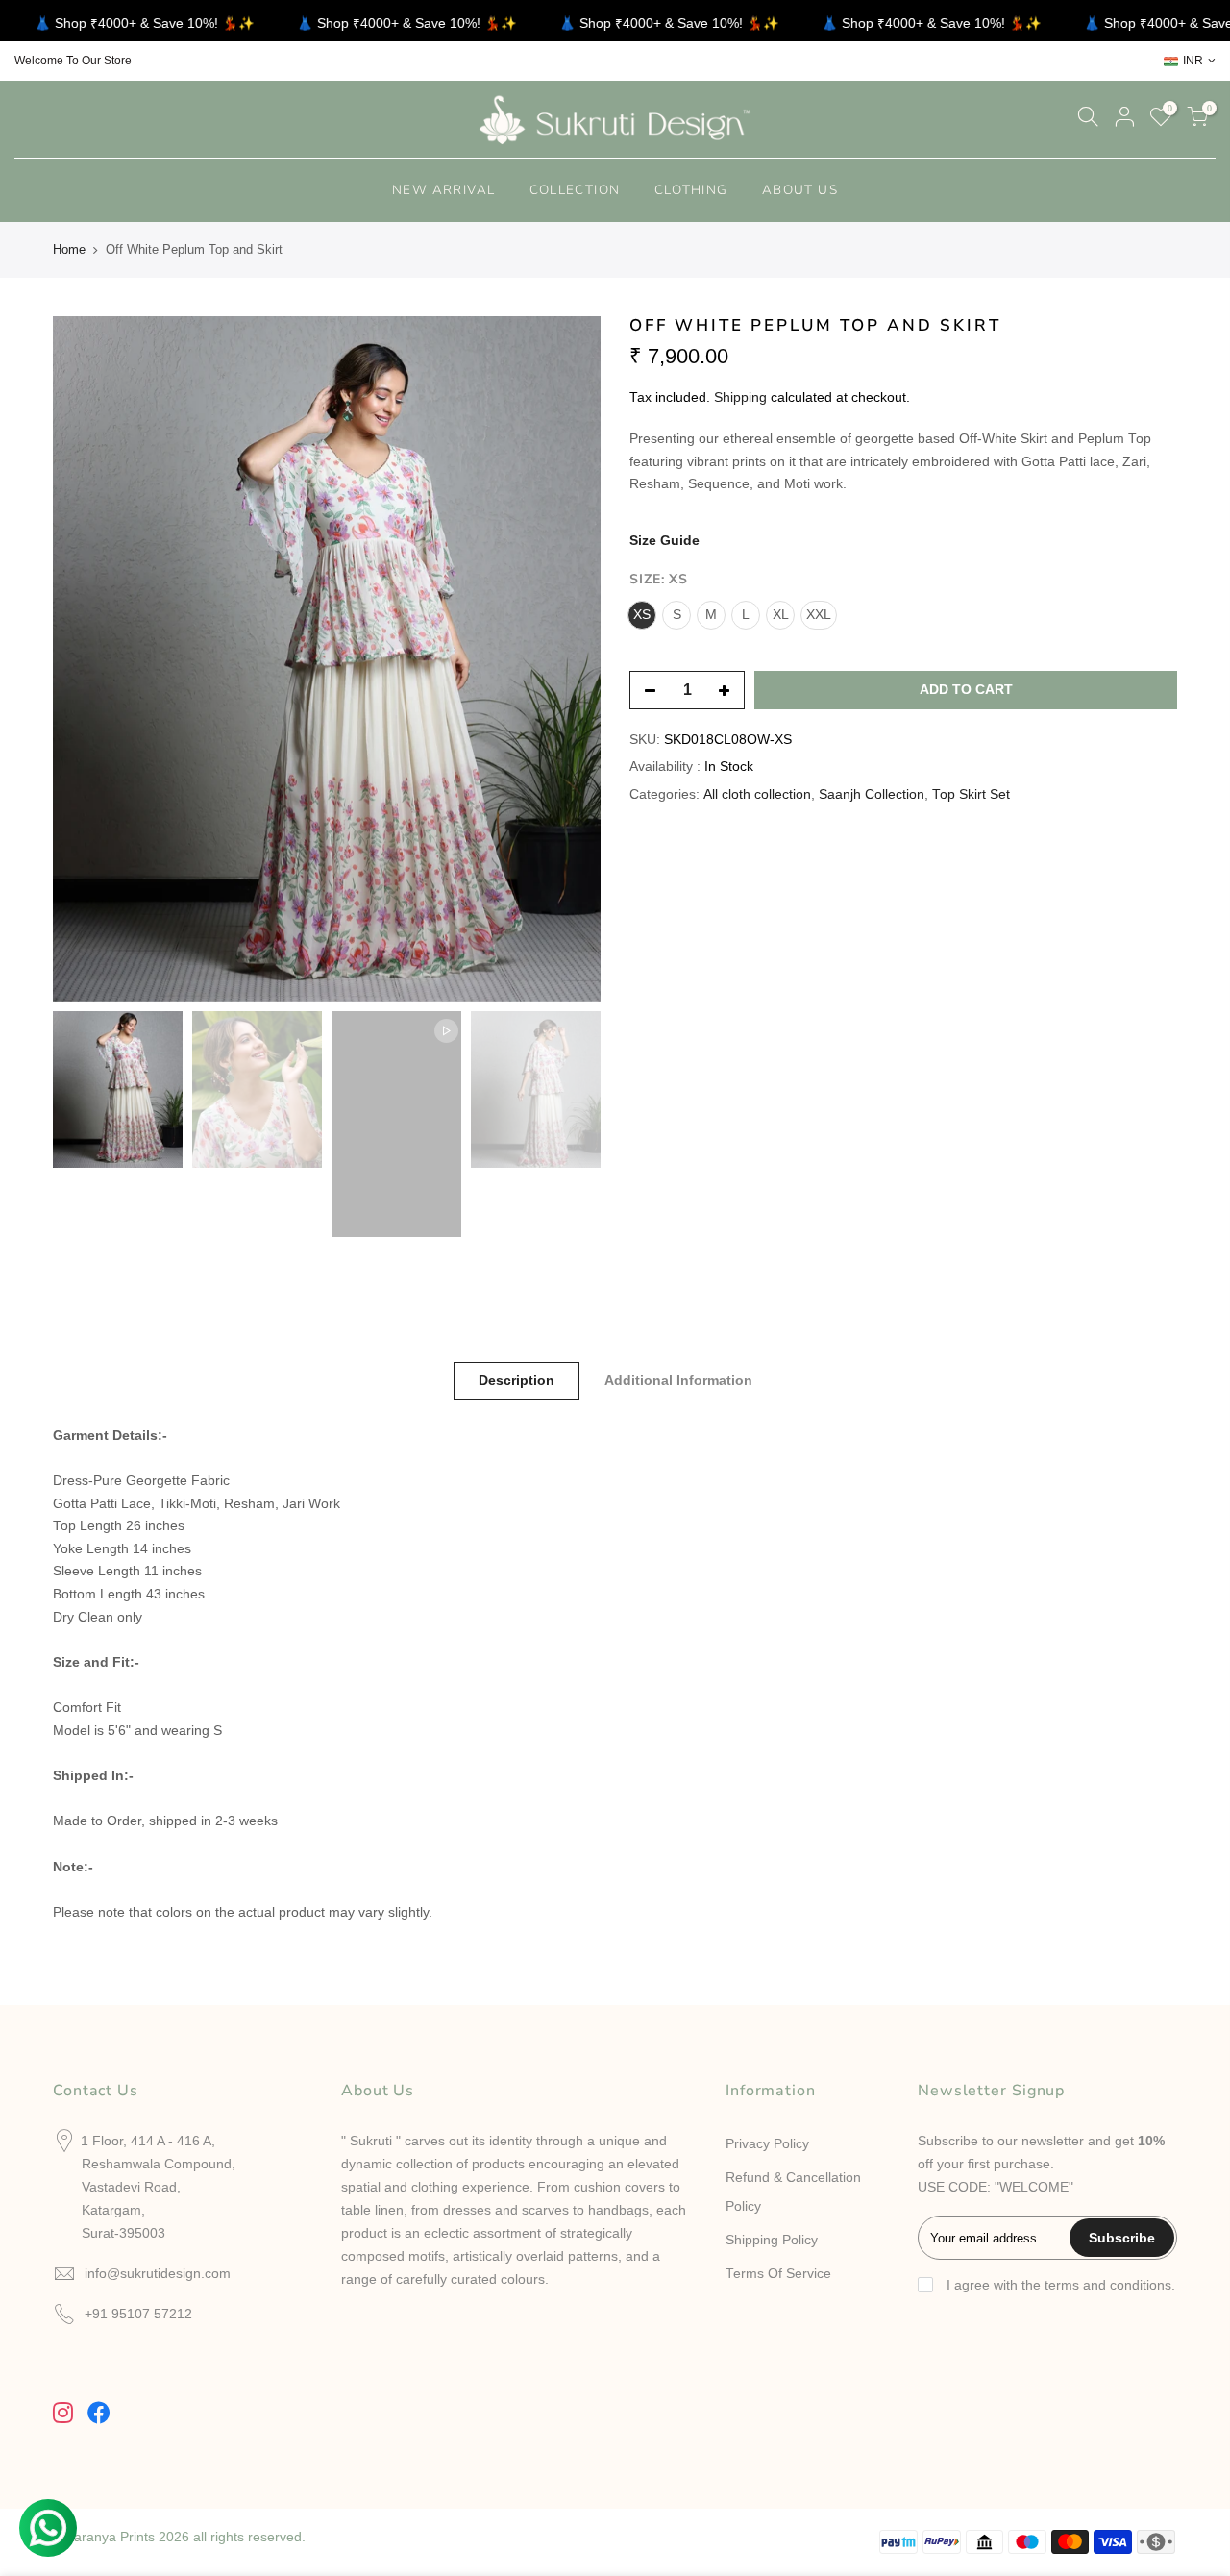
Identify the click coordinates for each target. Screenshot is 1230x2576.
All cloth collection (757, 794)
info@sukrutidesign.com (158, 2274)
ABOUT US (800, 190)
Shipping (740, 397)
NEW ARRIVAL (443, 190)
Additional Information (678, 1380)
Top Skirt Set (971, 794)
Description (517, 1380)
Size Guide (664, 541)
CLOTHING (691, 190)
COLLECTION (575, 190)
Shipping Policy (772, 2240)
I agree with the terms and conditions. (1059, 2285)
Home (69, 249)
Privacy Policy (767, 2144)
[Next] (567, 658)
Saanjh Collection (872, 794)
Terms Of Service (778, 2274)
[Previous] (86, 658)
